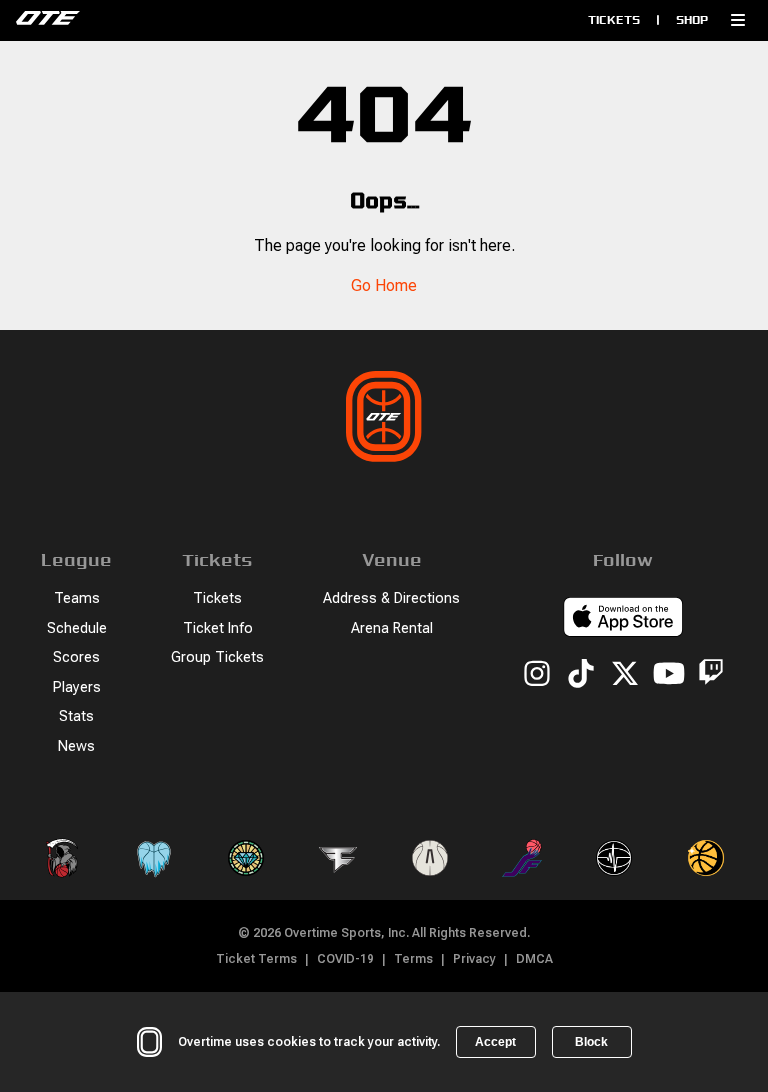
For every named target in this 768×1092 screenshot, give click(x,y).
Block (591, 1042)
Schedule (77, 628)
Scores (76, 657)
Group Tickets (217, 657)
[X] (625, 675)
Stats (76, 716)
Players (77, 687)
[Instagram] (537, 675)
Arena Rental (392, 628)
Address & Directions (391, 598)
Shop (692, 19)
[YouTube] (669, 675)
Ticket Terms (256, 959)
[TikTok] (581, 675)
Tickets (614, 19)
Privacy (474, 959)
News (76, 746)
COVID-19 (345, 959)
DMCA (534, 959)
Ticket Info (218, 628)
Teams (77, 598)
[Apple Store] (623, 620)
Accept (495, 1042)
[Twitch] (711, 675)
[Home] (185, 20)
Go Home (384, 285)
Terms (413, 959)
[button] (738, 20)
